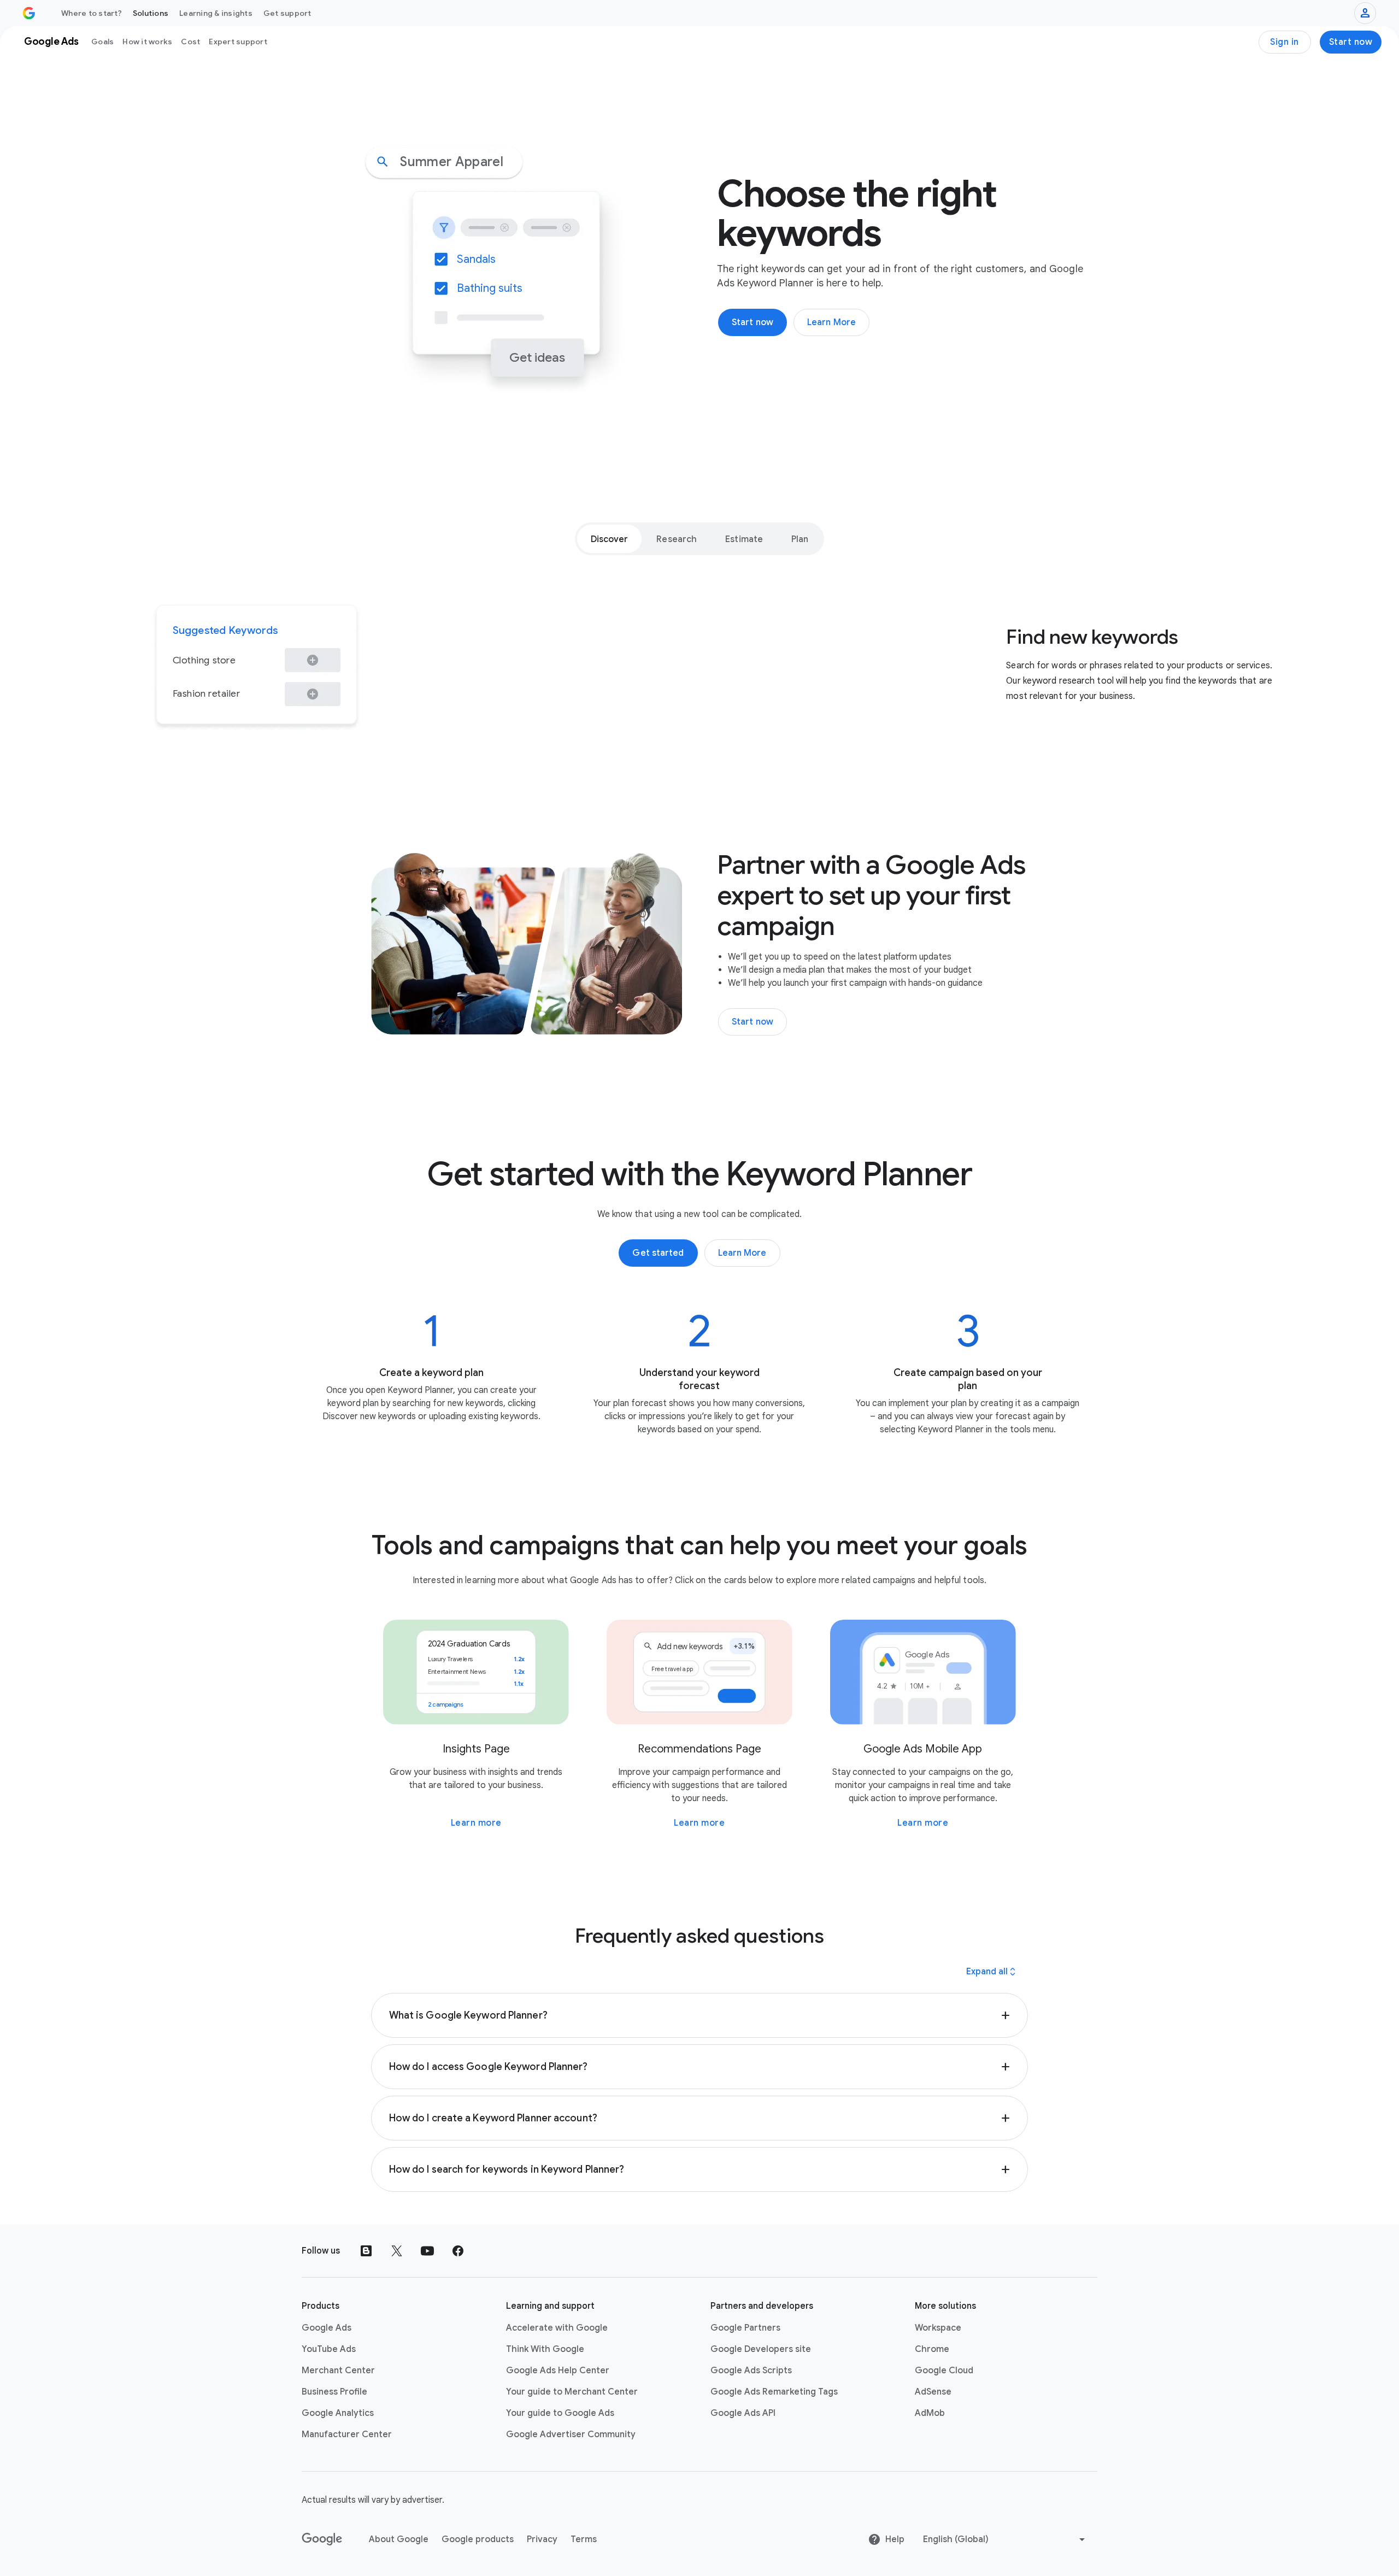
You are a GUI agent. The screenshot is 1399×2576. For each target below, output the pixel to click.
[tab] (610, 539)
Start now (1351, 42)
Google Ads (327, 2328)
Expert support (238, 42)
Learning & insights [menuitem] (216, 13)
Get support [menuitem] (287, 13)
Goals (102, 42)
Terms (584, 2539)
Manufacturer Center (347, 2434)
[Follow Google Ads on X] (397, 2251)
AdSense (933, 2392)
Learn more (476, 1823)
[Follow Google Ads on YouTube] (427, 2251)
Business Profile (334, 2392)
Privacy (542, 2539)
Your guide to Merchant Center (572, 2392)
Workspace (938, 2328)
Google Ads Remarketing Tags (774, 2392)
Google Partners (745, 2328)
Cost (190, 42)
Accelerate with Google (557, 2328)
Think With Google (545, 2349)
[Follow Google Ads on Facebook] (458, 2251)
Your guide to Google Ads (560, 2413)
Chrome (932, 2349)
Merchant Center (338, 2371)
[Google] (322, 2539)
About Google (399, 2539)
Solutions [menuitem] (151, 13)
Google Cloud (944, 2371)
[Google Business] (29, 13)
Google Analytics (338, 2413)
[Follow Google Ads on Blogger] (366, 2251)
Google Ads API (743, 2413)
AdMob (930, 2413)
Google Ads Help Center (558, 2371)
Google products (478, 2539)
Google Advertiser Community (571, 2434)
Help (895, 2539)
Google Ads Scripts (751, 2371)
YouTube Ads (329, 2349)
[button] (700, 2015)
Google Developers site (761, 2349)
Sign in (1285, 42)
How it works (147, 42)
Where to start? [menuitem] (92, 13)
